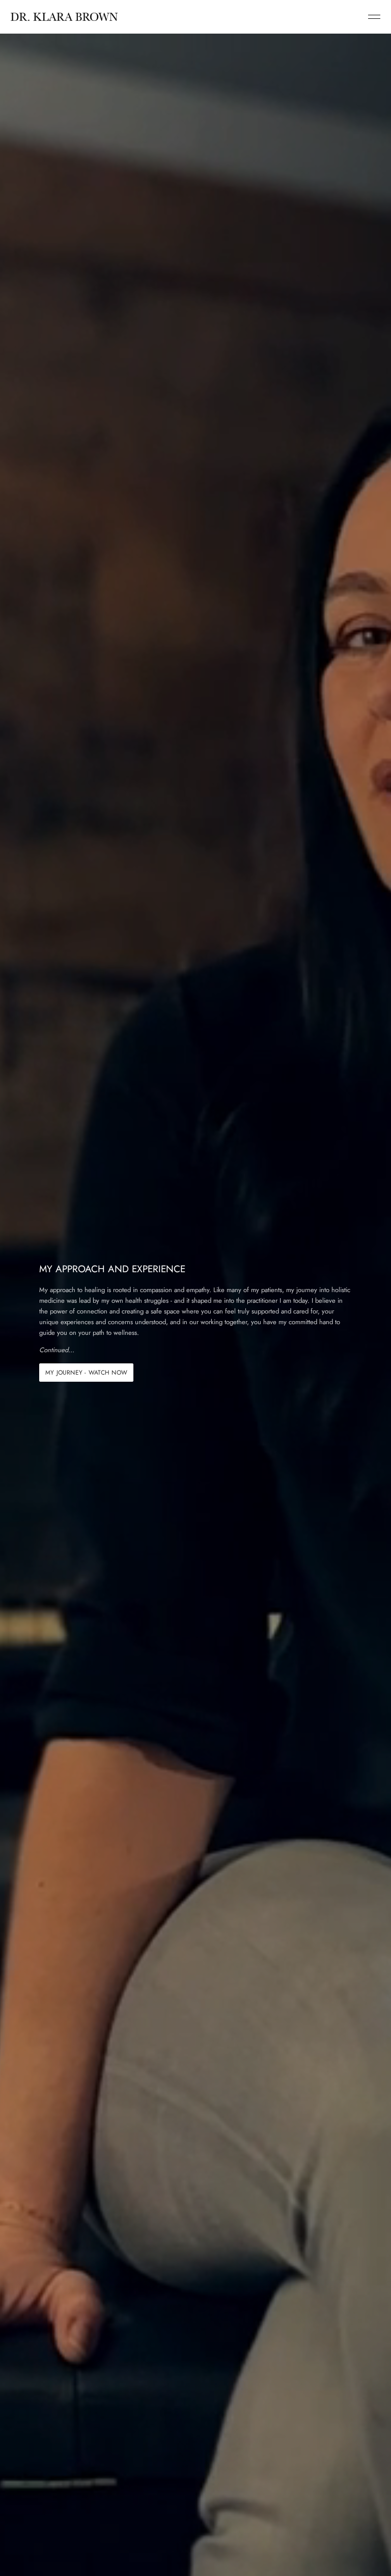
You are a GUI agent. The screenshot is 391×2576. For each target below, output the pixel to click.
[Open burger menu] (374, 17)
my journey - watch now (86, 1373)
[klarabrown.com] (64, 17)
